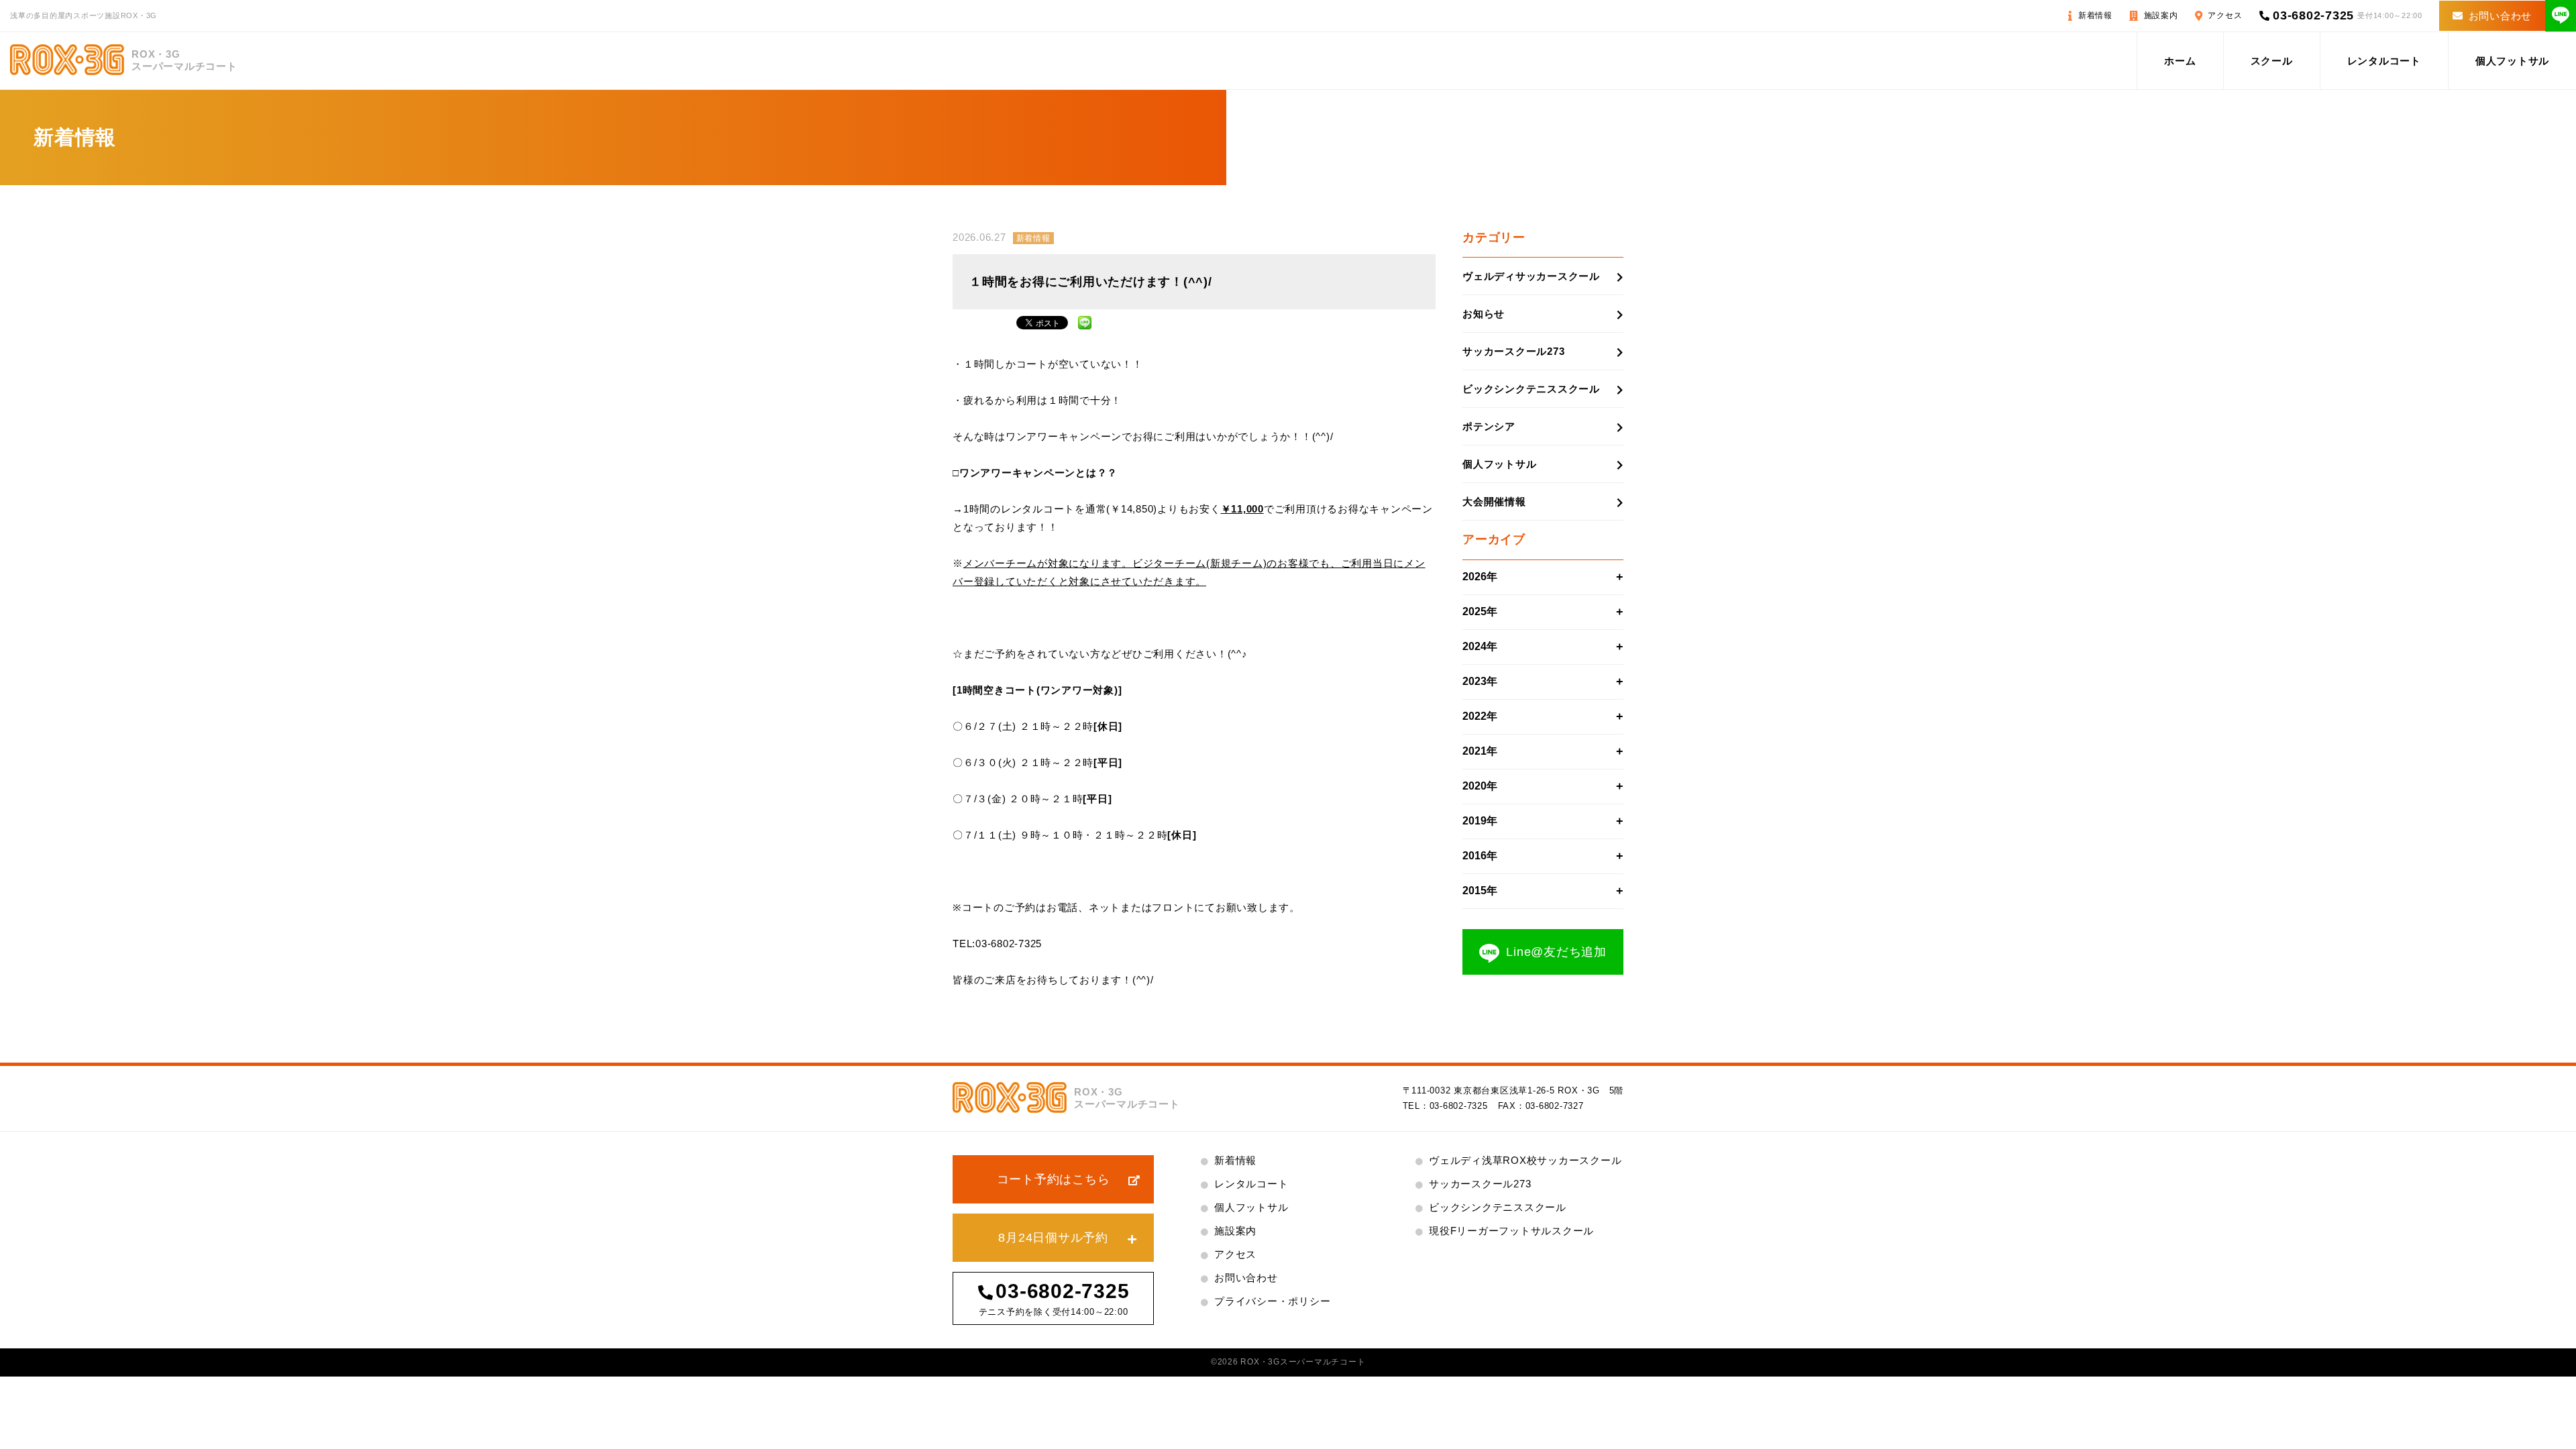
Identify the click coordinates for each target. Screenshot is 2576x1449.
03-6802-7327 (1555, 1106)
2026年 (1480, 577)
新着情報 (2095, 15)
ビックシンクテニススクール (1531, 389)
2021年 (1480, 751)
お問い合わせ (2501, 16)
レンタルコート (2384, 61)
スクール (2272, 61)
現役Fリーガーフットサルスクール (1511, 1231)
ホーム (2180, 61)
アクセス (2225, 15)
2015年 (1480, 891)
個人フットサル (2512, 61)
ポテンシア (1489, 426)
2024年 (1480, 646)
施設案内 (2161, 15)
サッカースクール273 (1513, 351)
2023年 (1480, 681)
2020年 (1480, 786)
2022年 (1480, 716)
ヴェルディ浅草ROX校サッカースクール (1525, 1160)
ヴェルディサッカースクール (1531, 276)
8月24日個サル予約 (1053, 1238)
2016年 (1480, 856)
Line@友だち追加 (1556, 952)
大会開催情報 (1494, 501)
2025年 (1480, 611)
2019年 (1480, 821)
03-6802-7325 (2313, 15)
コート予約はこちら (1054, 1179)
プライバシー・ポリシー (1272, 1301)
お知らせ (1484, 314)
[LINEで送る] (1085, 321)
